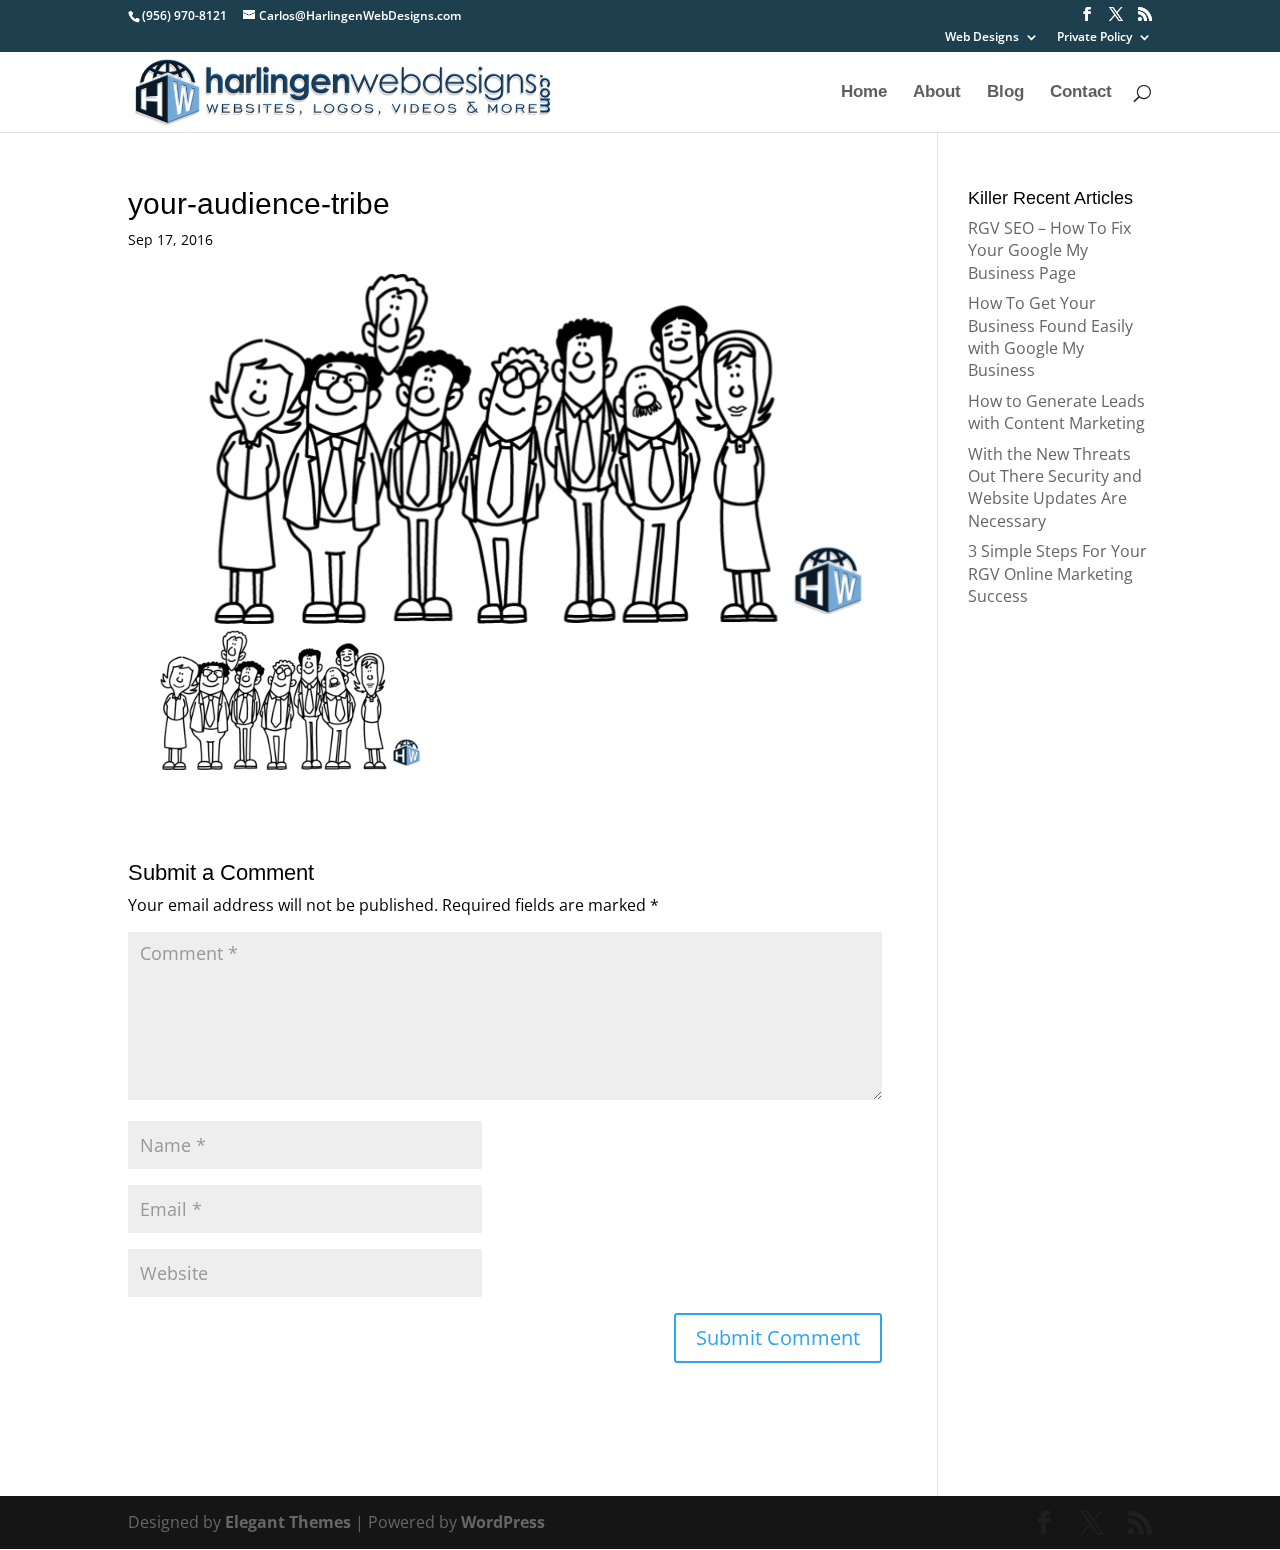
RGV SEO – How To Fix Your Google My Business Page (1049, 250)
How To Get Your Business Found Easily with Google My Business (1050, 336)
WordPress (503, 1522)
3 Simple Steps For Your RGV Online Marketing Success (1057, 573)
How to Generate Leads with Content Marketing (1056, 412)
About (937, 93)
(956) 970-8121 (184, 15)
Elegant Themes (288, 1522)
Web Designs (982, 38)
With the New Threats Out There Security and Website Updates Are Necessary (1055, 487)
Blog (1005, 93)
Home (864, 93)
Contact (1081, 93)
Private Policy (1094, 38)
